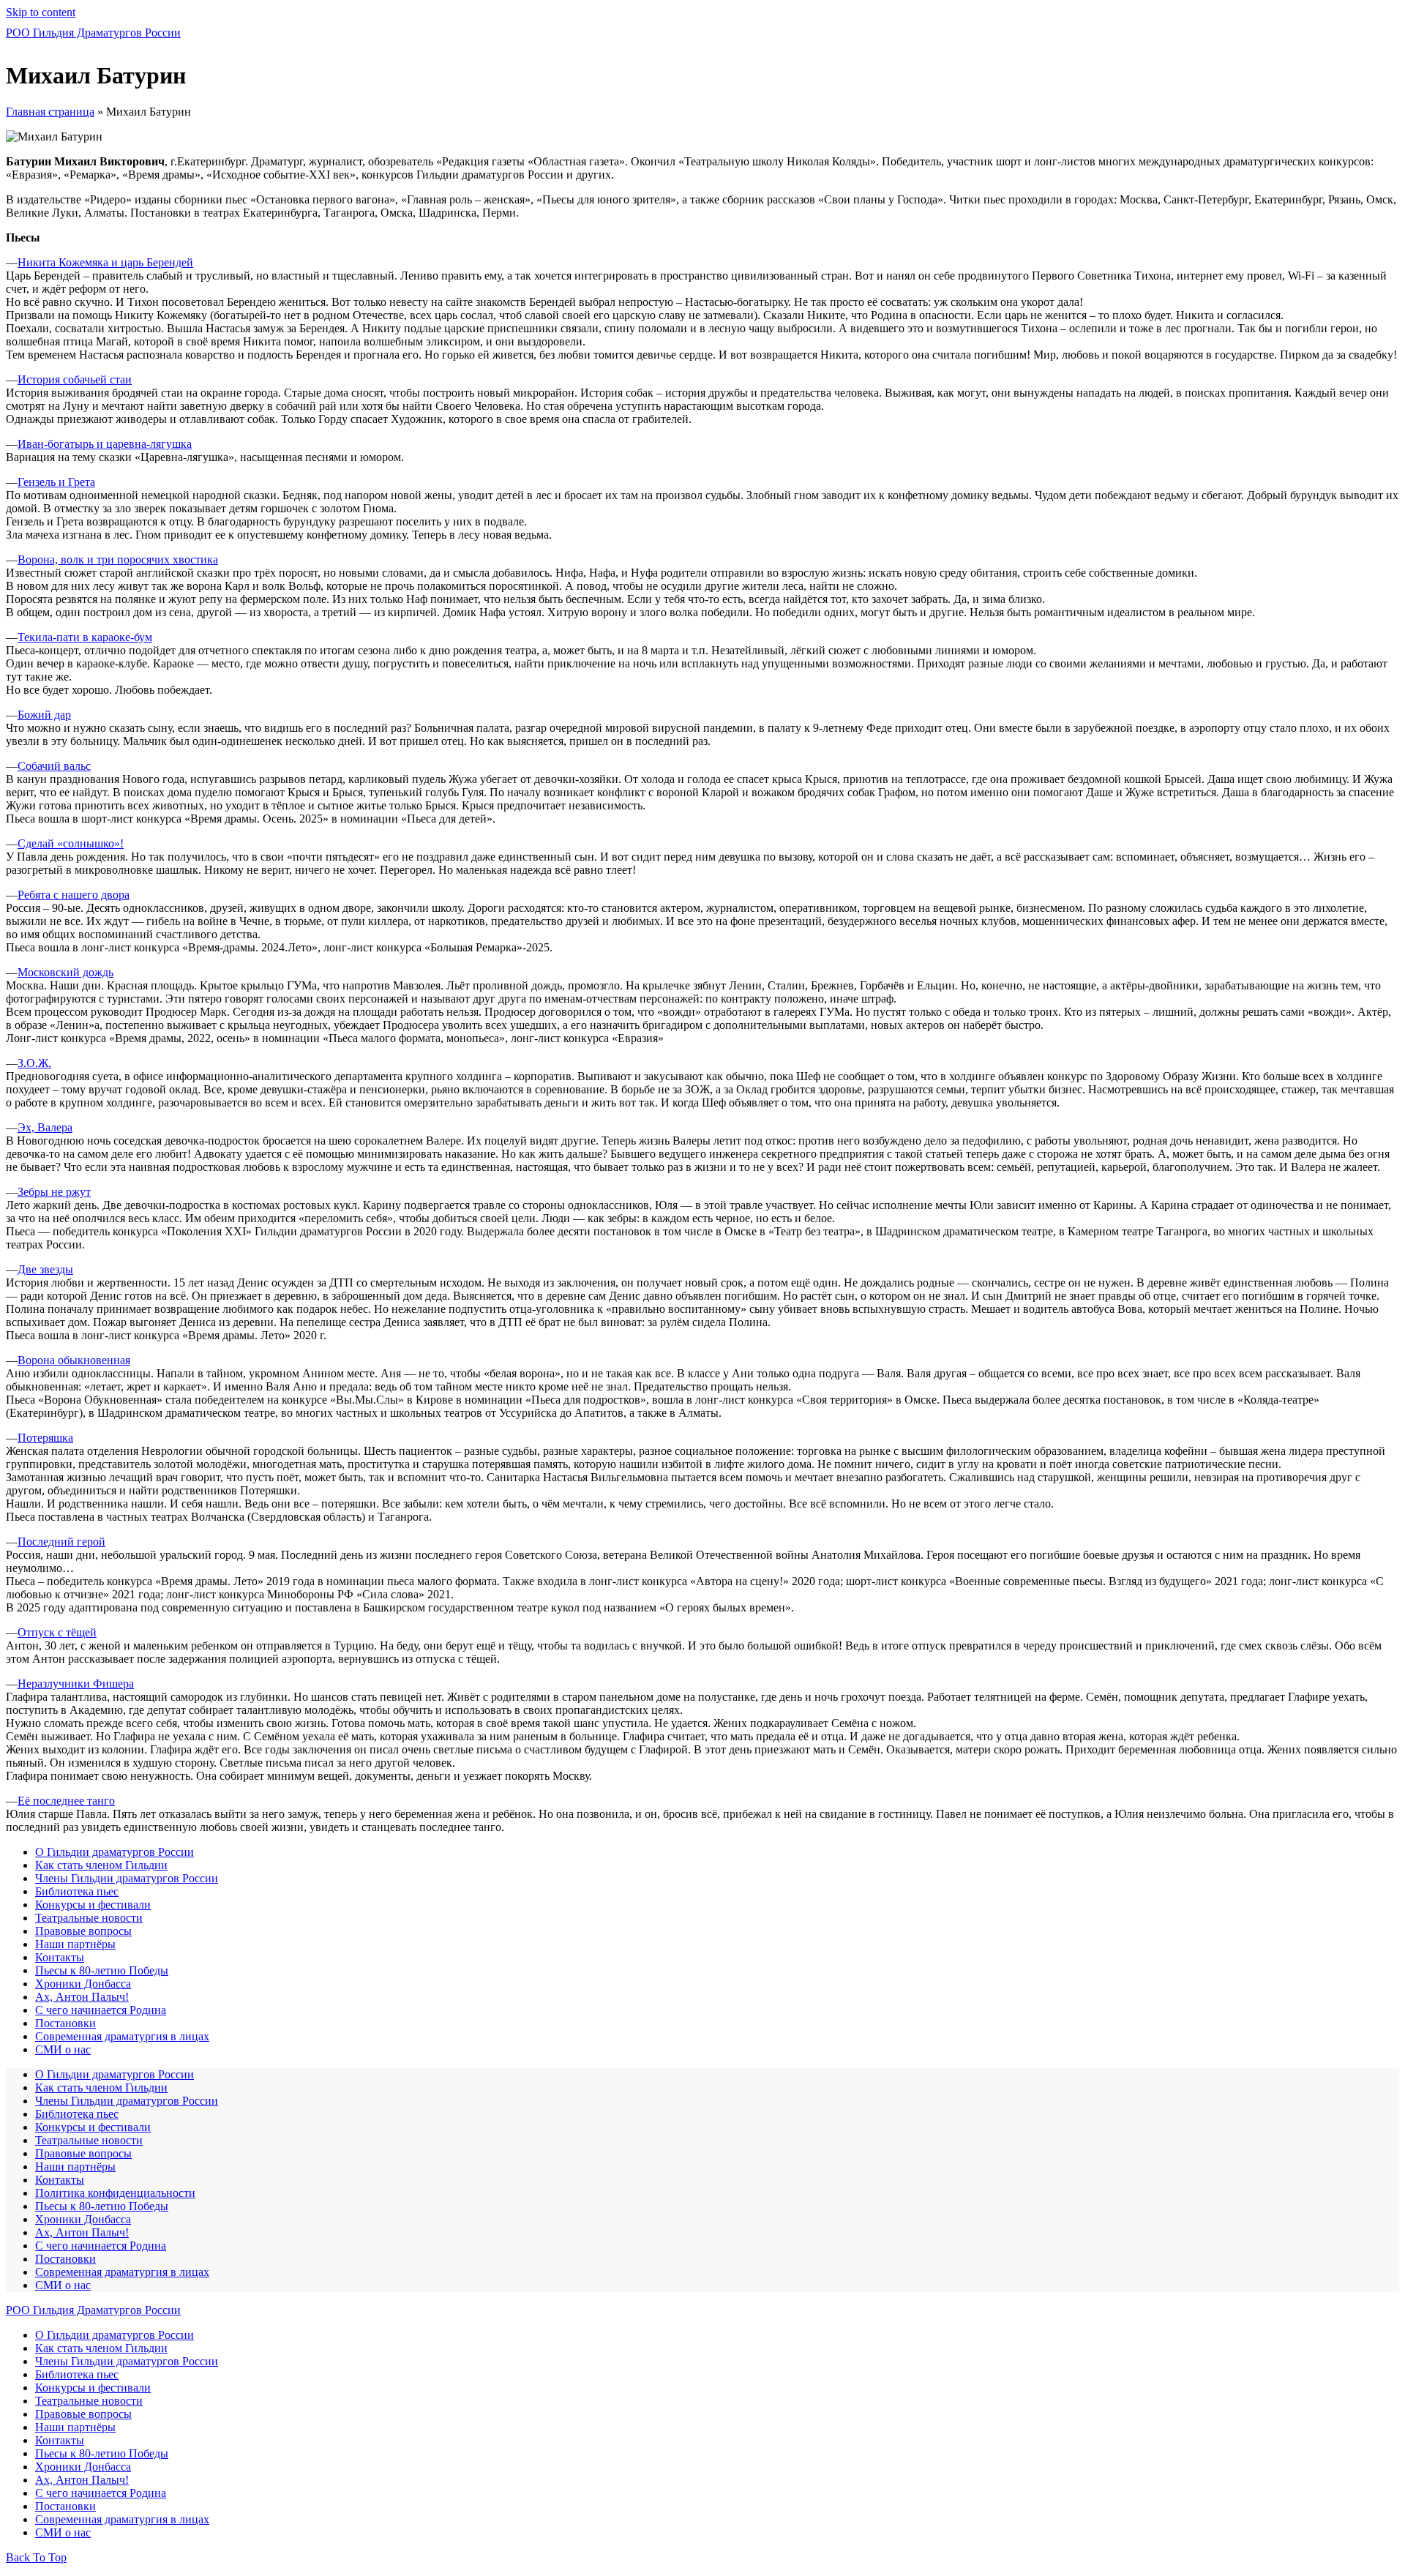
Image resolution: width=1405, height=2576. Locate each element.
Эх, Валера (45, 1127)
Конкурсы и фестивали (93, 1905)
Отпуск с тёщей (57, 1632)
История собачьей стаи (75, 379)
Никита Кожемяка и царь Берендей (105, 262)
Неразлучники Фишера (76, 1684)
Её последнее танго (66, 1801)
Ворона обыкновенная (74, 1360)
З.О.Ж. (34, 1063)
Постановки (65, 2023)
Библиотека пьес (77, 1891)
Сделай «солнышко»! (71, 843)
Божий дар (44, 715)
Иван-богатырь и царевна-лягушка (105, 444)
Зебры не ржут (54, 1192)
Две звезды (45, 1269)
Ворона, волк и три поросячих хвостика (118, 559)
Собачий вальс (54, 766)
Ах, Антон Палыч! (82, 1997)
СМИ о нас (63, 2049)
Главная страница (50, 112)
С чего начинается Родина (101, 2010)
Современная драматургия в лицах (122, 2036)
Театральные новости (89, 1918)
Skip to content (41, 12)
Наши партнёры (75, 1944)
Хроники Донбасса (83, 1984)
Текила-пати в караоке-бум (85, 637)
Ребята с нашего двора (74, 895)
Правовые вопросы (83, 1931)
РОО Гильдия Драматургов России (93, 33)
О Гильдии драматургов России (115, 1852)
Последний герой (61, 1542)
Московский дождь (65, 972)
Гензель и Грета (56, 482)
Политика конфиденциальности (115, 2193)
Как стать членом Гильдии (101, 1865)
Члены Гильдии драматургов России (127, 1878)
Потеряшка (45, 1438)
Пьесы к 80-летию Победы (102, 1970)
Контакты (60, 1957)
